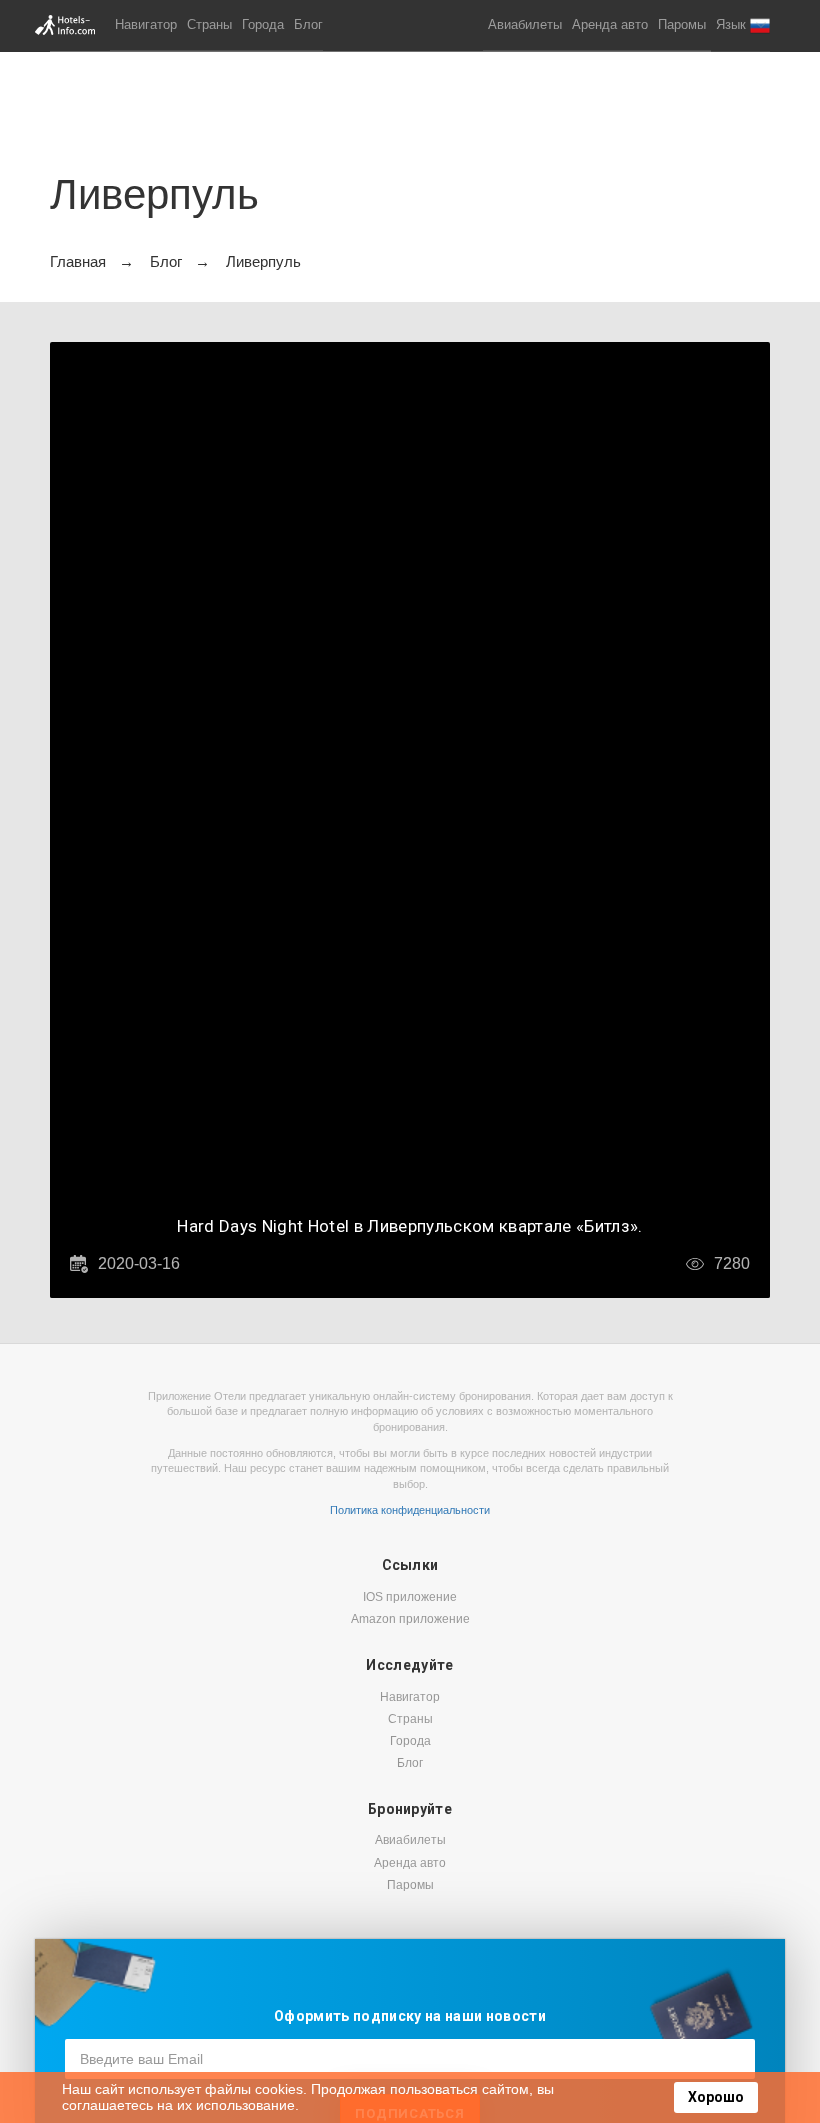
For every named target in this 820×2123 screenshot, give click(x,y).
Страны (209, 24)
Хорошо (716, 2097)
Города (263, 24)
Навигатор (146, 24)
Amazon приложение (410, 1619)
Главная (78, 261)
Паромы (682, 24)
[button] (743, 25)
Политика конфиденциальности (410, 1510)
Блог (308, 24)
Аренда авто (610, 24)
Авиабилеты (525, 24)
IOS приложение (410, 1597)
